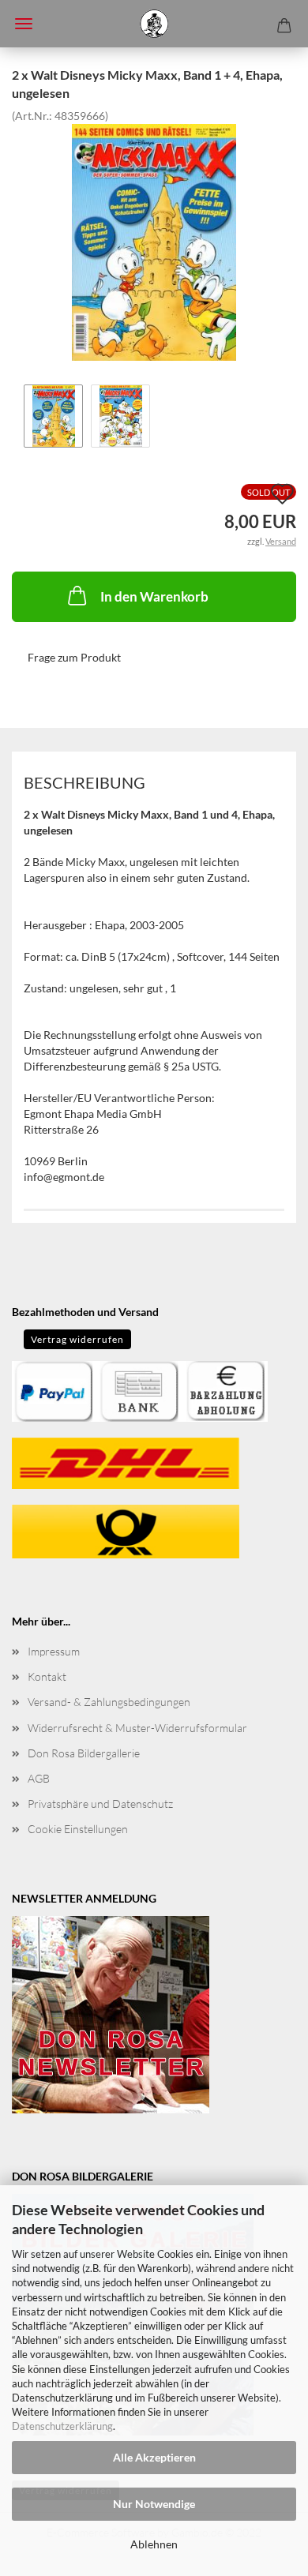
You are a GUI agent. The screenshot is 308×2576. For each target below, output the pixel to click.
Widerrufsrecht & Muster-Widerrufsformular (137, 1728)
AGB (39, 1778)
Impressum (54, 1651)
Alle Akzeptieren (154, 2457)
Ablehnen (154, 2544)
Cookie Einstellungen (78, 1829)
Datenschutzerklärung (62, 2426)
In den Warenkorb (154, 596)
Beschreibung (85, 782)
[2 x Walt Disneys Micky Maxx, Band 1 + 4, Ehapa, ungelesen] (154, 240)
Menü (24, 24)
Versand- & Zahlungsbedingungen (109, 1702)
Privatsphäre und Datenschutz (100, 1804)
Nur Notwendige (154, 2504)
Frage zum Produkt (74, 657)
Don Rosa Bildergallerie (84, 1753)
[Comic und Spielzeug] (154, 24)
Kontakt (47, 1676)
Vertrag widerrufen (77, 1339)
